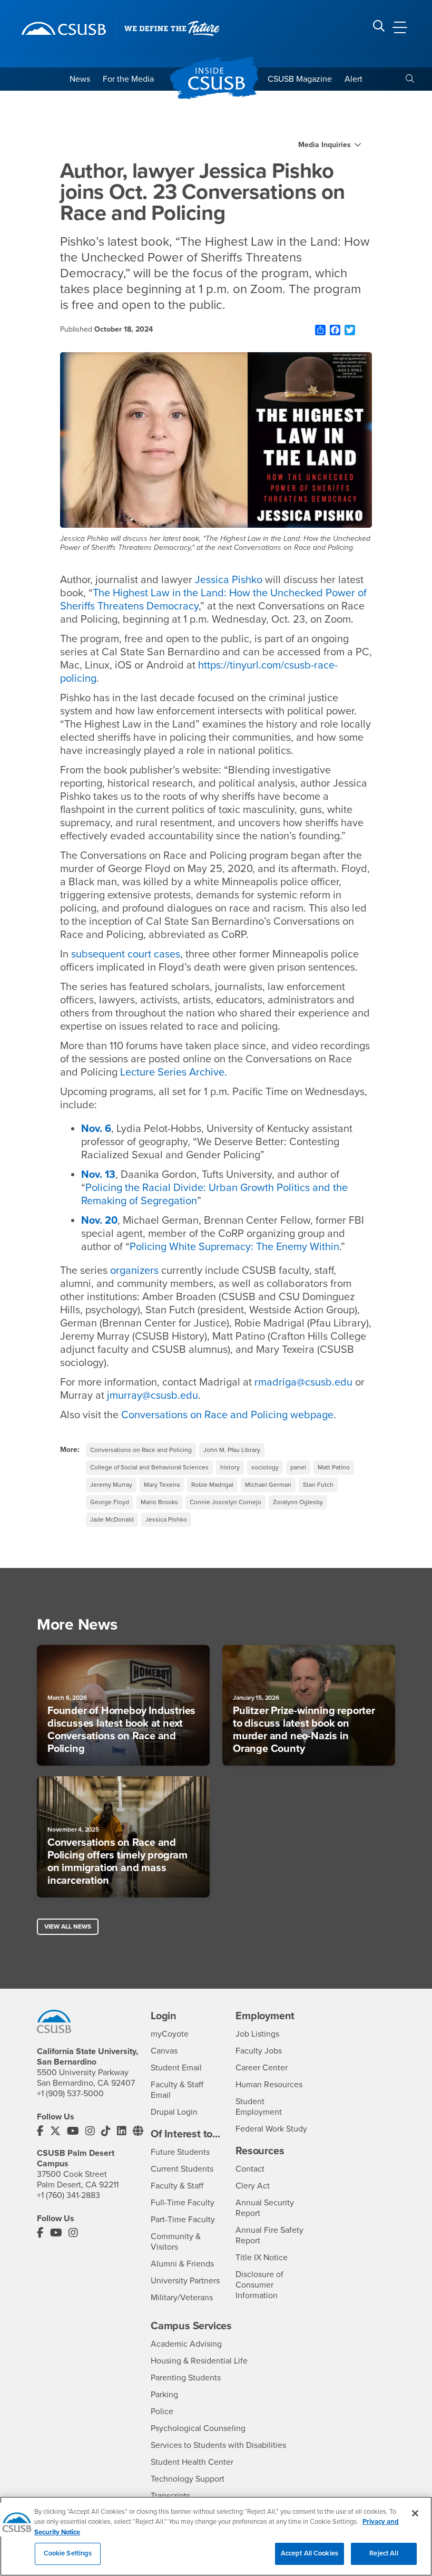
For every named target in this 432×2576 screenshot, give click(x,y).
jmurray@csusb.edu (153, 1396)
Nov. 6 (96, 1129)
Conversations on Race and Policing (141, 1450)
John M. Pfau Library (232, 1450)
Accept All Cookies (310, 2553)
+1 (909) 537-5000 (70, 2094)
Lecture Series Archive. (174, 1072)
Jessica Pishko (229, 580)
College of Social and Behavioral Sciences (149, 1467)
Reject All (384, 2553)
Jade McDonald (112, 1519)
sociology (265, 1467)
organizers (134, 1271)
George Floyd (110, 1502)
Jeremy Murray (111, 1485)
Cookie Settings (68, 2553)
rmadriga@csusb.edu (303, 1382)
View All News (68, 1926)
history (230, 1467)
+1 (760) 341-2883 (68, 2195)
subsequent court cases (126, 954)
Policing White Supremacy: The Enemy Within (234, 1247)
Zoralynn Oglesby (298, 1502)
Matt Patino (334, 1467)
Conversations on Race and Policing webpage (227, 1415)
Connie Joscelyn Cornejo (225, 1502)
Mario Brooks (159, 1502)
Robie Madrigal (212, 1485)
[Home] (64, 28)
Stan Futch (318, 1485)
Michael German (268, 1485)
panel (298, 1467)
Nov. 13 (98, 1175)
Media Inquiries (325, 145)
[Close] (415, 2513)
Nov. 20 (99, 1221)
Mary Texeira (162, 1485)
